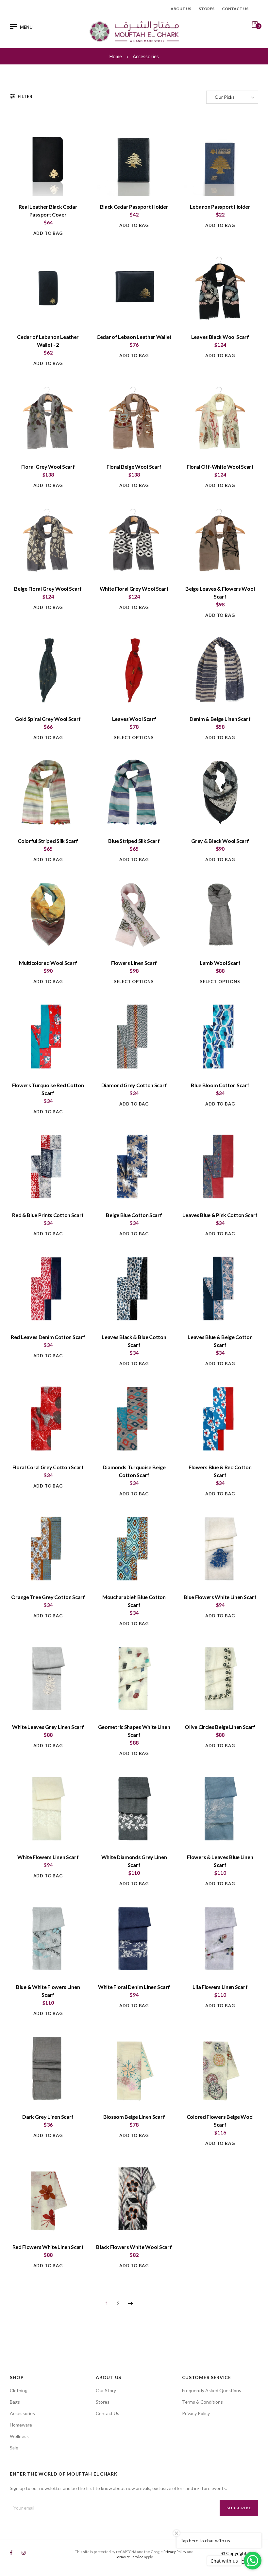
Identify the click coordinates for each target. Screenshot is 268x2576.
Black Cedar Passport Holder (134, 207)
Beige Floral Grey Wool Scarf (48, 589)
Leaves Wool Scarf (134, 719)
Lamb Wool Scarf (220, 963)
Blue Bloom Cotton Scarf (220, 1085)
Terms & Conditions (202, 2402)
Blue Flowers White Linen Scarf (220, 1597)
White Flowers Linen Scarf (48, 1857)
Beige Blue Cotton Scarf (134, 1215)
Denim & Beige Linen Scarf (220, 719)
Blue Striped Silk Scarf (134, 841)
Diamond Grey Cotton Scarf (134, 1085)
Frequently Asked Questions (212, 2390)
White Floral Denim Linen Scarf (134, 1987)
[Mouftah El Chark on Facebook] (11, 2553)
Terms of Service (129, 2557)
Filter (25, 96)
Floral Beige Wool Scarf (134, 467)
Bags (15, 2402)
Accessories (22, 2413)
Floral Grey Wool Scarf (48, 467)
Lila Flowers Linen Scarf (220, 1987)
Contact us (235, 9)
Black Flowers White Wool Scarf (134, 2247)
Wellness (19, 2436)
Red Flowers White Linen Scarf (48, 2247)
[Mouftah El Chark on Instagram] (24, 2553)
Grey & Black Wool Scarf (220, 841)
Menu (26, 27)
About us (181, 9)
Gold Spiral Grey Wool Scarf (48, 719)
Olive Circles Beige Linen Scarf (220, 1727)
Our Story (106, 2390)
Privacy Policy (196, 2413)
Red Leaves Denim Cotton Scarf (48, 1337)
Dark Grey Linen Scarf (48, 2117)
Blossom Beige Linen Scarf (134, 2117)
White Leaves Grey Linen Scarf (48, 1727)
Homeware (21, 2425)
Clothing (19, 2390)
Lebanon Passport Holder (220, 207)
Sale (14, 2448)
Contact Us (108, 2413)
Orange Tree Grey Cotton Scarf (48, 1597)
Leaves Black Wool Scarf (220, 337)
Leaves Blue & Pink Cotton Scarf (220, 1215)
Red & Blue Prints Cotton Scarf (48, 1215)
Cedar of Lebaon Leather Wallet (134, 337)
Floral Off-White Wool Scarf (220, 467)
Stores (207, 9)
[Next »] (129, 2302)
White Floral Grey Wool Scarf (134, 589)
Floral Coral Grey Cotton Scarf (48, 1467)
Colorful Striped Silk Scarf (48, 841)
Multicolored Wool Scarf (48, 963)
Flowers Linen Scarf (134, 963)
